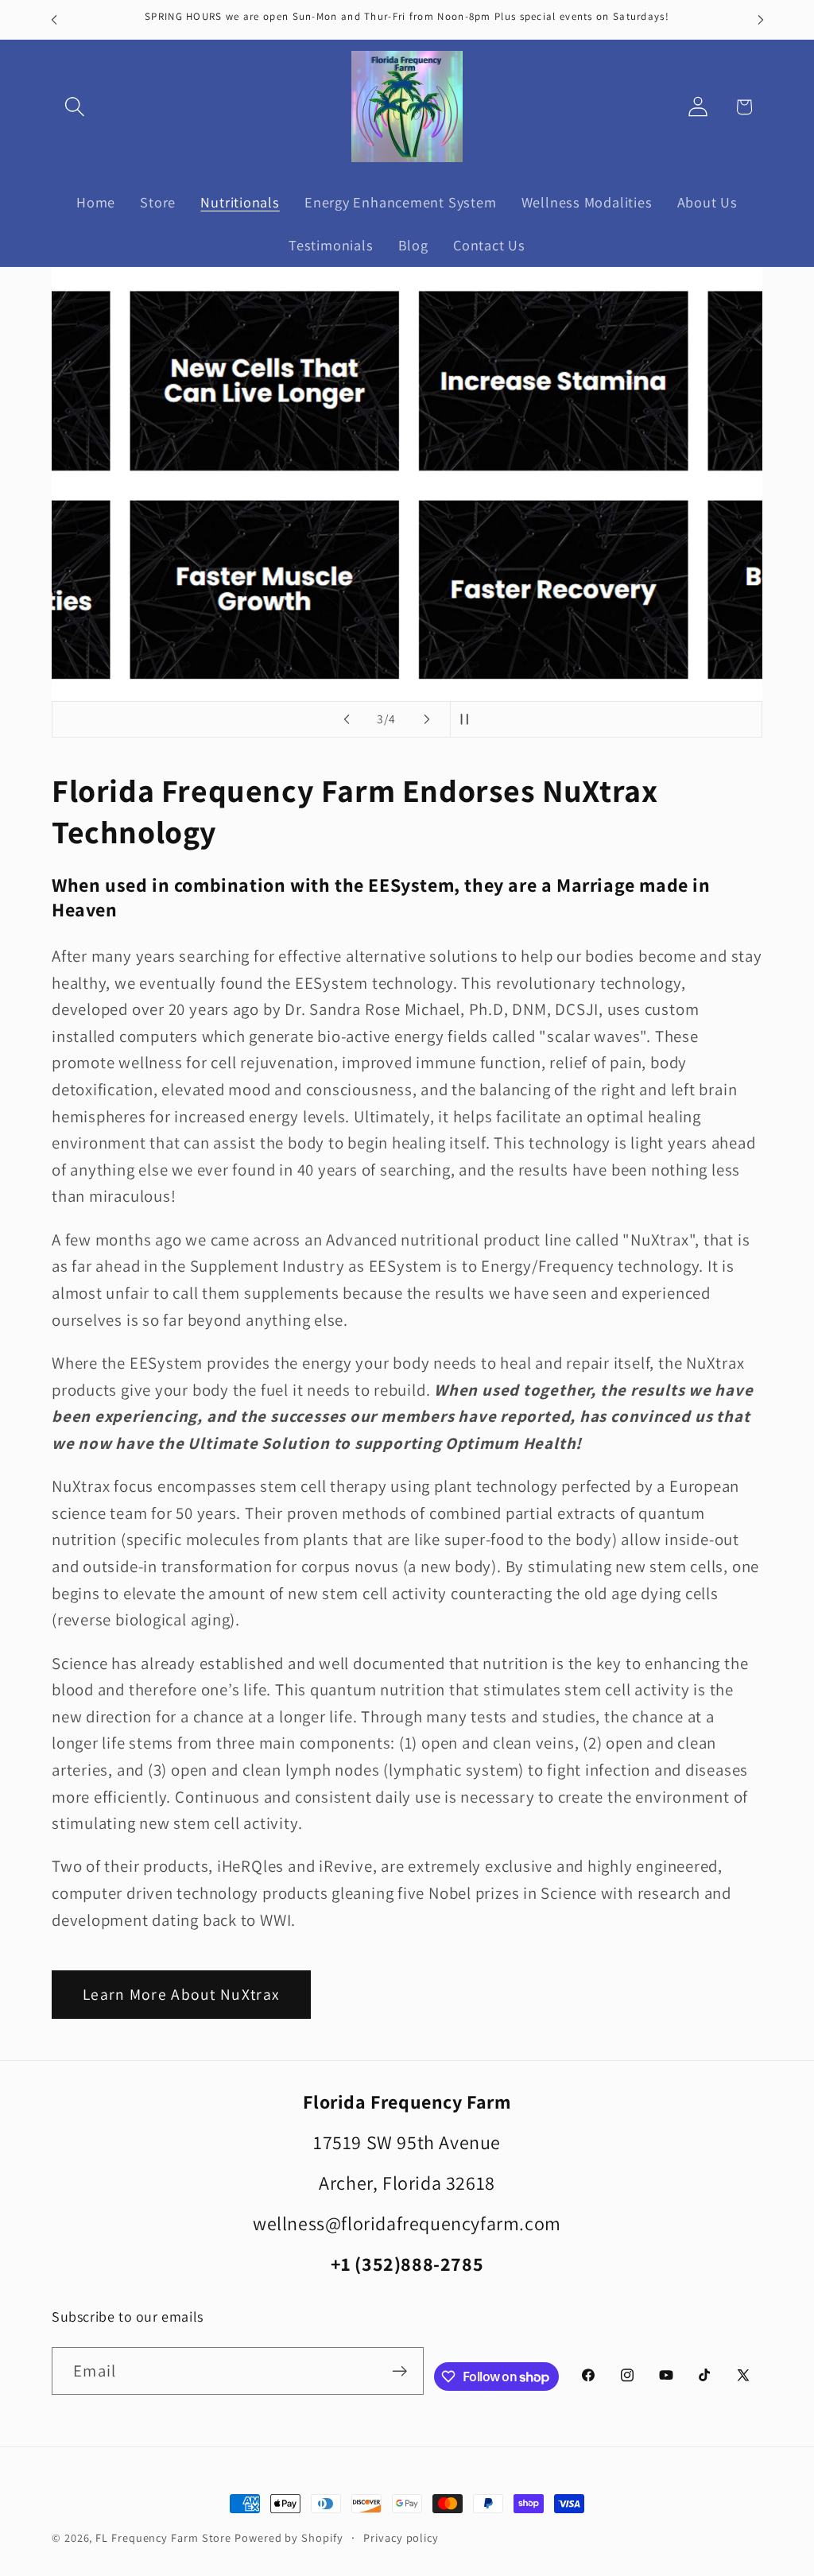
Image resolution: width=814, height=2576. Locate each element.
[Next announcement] (761, 19)
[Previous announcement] (54, 19)
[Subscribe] (399, 2371)
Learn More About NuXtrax (181, 1994)
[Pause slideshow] (467, 719)
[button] (74, 107)
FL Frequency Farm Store (163, 2537)
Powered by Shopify (289, 2537)
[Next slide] (427, 719)
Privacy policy (401, 2537)
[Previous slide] (347, 719)
